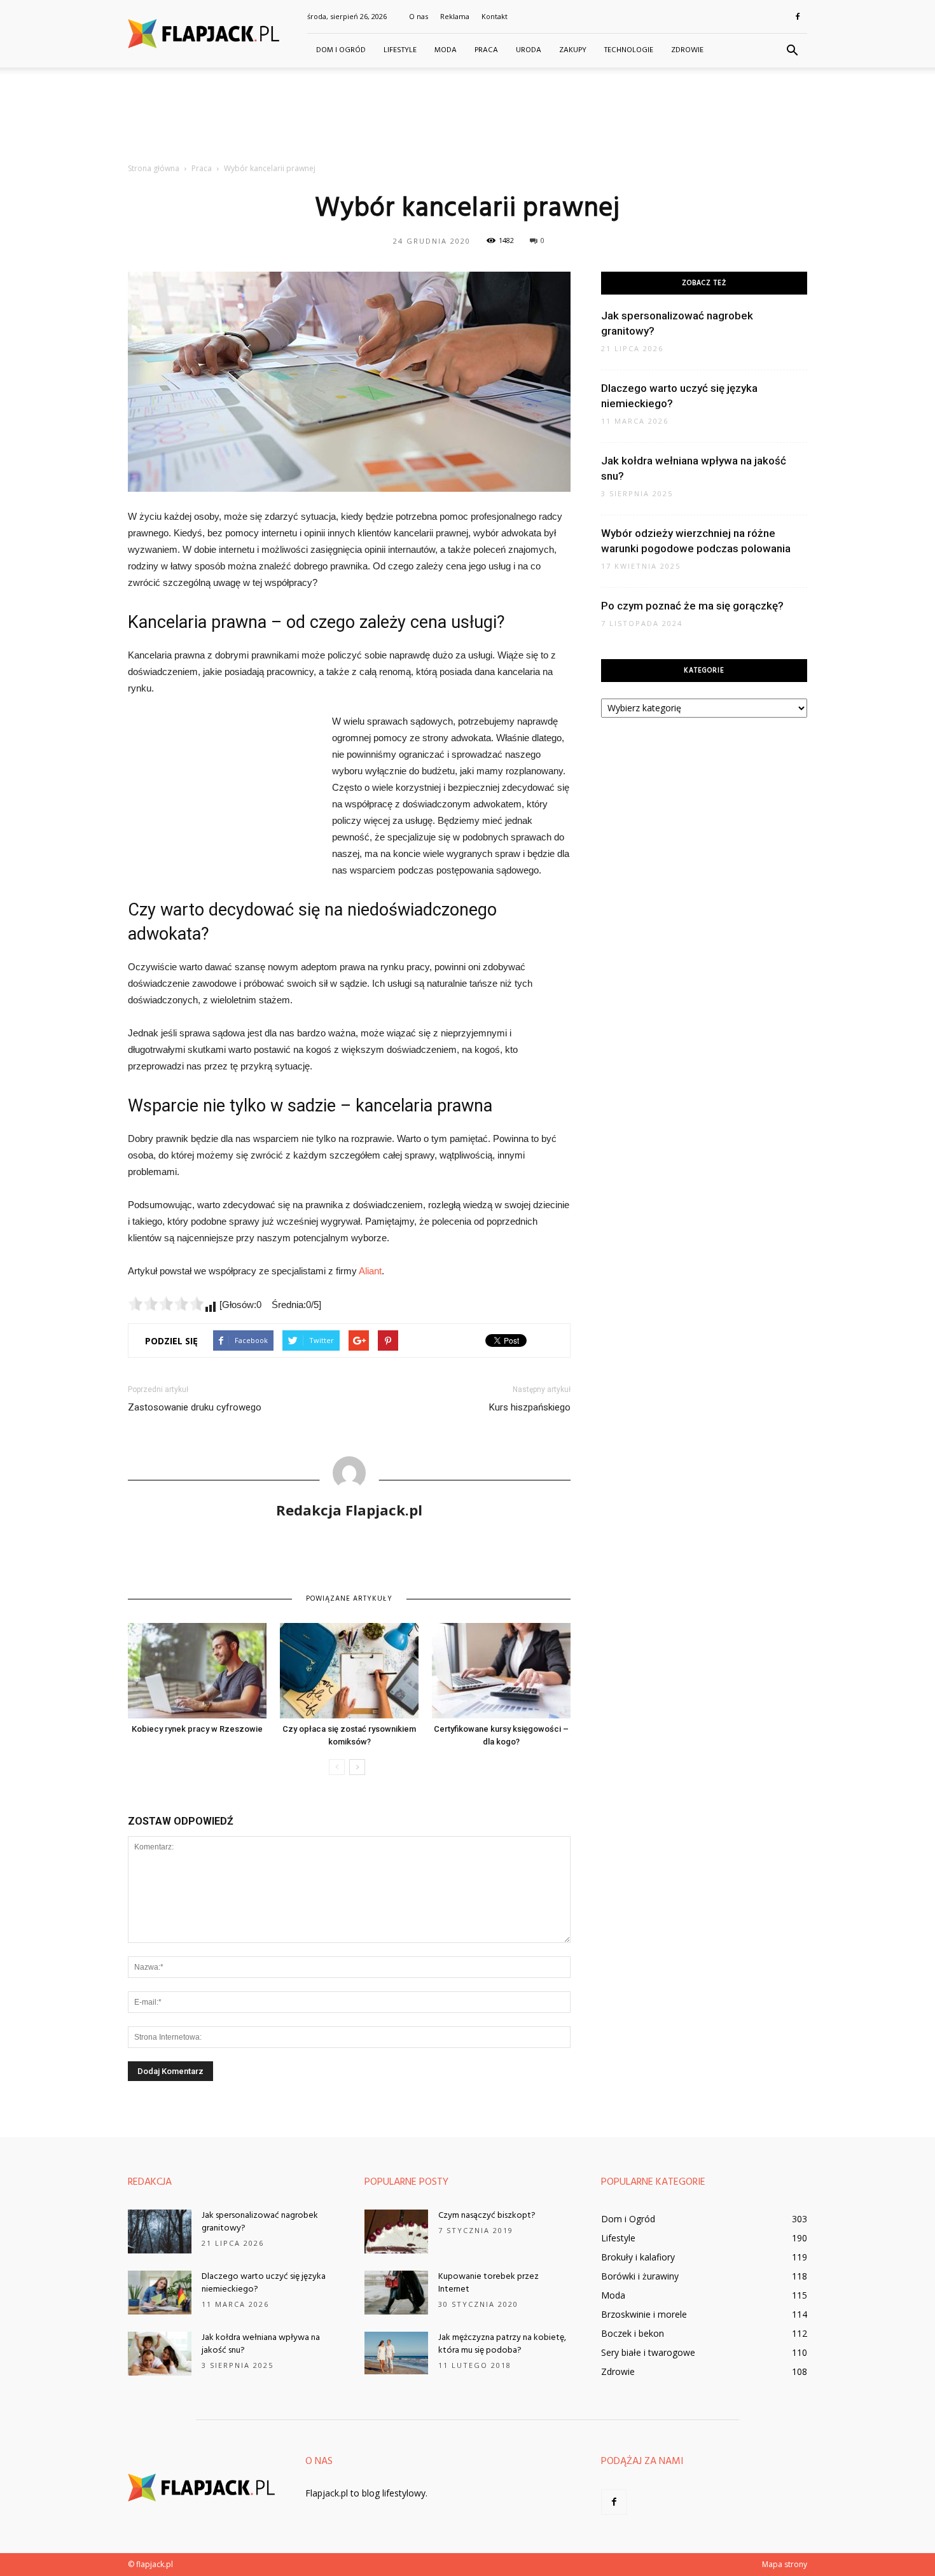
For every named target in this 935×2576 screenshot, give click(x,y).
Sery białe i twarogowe (648, 2352)
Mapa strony (785, 2564)
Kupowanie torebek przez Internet (488, 2283)
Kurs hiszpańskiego (530, 1407)
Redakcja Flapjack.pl (349, 1510)
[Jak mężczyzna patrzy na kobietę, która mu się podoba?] (396, 2353)
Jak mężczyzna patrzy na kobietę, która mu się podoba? (502, 2344)
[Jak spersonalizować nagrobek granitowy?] (160, 2231)
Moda (446, 50)
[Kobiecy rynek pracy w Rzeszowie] (197, 1671)
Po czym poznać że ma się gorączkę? (692, 606)
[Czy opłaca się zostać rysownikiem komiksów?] (349, 1671)
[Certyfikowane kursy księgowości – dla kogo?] (501, 1671)
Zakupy (573, 50)
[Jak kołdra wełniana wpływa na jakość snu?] (160, 2354)
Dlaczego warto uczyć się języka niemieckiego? (264, 2283)
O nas (419, 16)
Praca (486, 50)
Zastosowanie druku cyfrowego (195, 1407)
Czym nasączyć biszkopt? (487, 2216)
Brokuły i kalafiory (638, 2257)
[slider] (166, 1304)
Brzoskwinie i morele (644, 2314)
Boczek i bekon (633, 2333)
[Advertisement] (468, 111)
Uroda (529, 50)
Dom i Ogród (341, 50)
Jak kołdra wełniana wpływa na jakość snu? (261, 2344)
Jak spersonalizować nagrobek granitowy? (260, 2222)
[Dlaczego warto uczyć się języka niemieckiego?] (160, 2293)
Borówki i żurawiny (640, 2276)
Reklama (455, 16)
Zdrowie (687, 50)
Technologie (629, 50)
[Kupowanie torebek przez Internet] (396, 2293)
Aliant (370, 1271)
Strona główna (154, 168)
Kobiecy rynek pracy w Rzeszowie (197, 1729)
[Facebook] (798, 17)
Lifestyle (400, 50)
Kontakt (495, 16)
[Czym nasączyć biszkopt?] (396, 2231)
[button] (792, 51)
